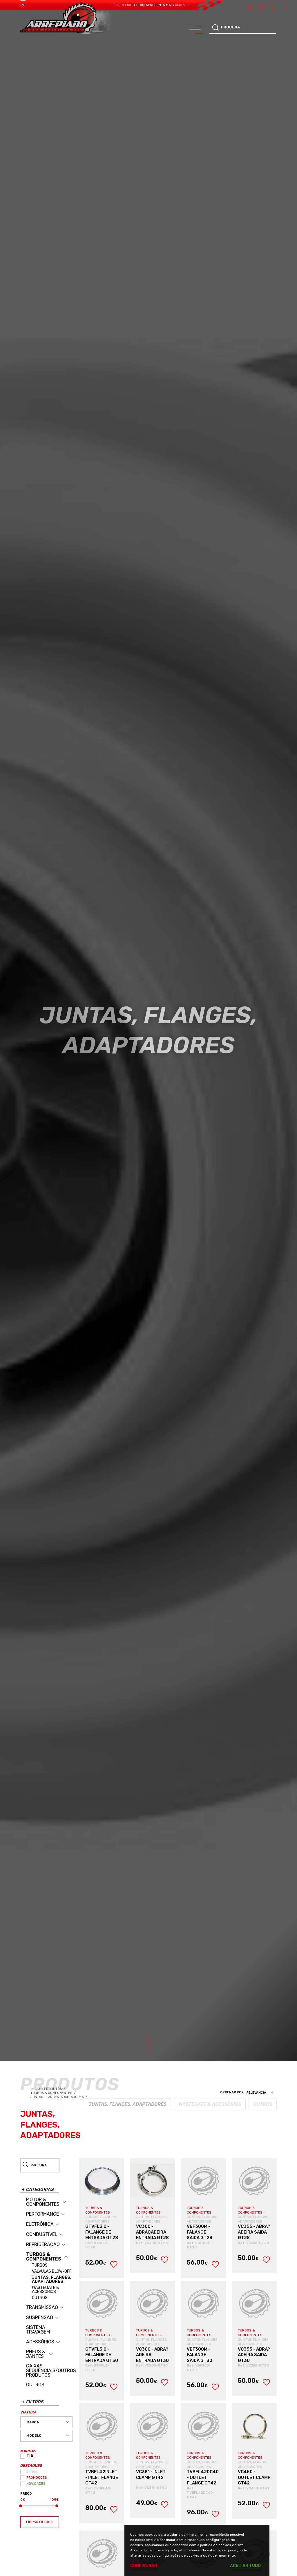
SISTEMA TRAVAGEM (38, 2330)
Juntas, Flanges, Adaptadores (59, 2097)
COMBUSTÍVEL (42, 2234)
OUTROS (40, 2298)
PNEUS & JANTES (36, 2354)
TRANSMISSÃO (42, 2307)
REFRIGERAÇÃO (43, 2245)
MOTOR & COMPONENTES (43, 2202)
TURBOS (40, 2265)
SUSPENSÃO (40, 2318)
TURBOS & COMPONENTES (44, 2257)
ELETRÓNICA (40, 2224)
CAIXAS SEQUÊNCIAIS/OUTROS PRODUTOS (51, 2371)
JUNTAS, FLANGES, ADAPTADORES (52, 2280)
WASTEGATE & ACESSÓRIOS (46, 2290)
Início (37, 2089)
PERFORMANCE (42, 2214)
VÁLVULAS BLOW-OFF (52, 2272)
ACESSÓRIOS (40, 2342)
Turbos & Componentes (53, 2093)
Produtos (53, 2089)
